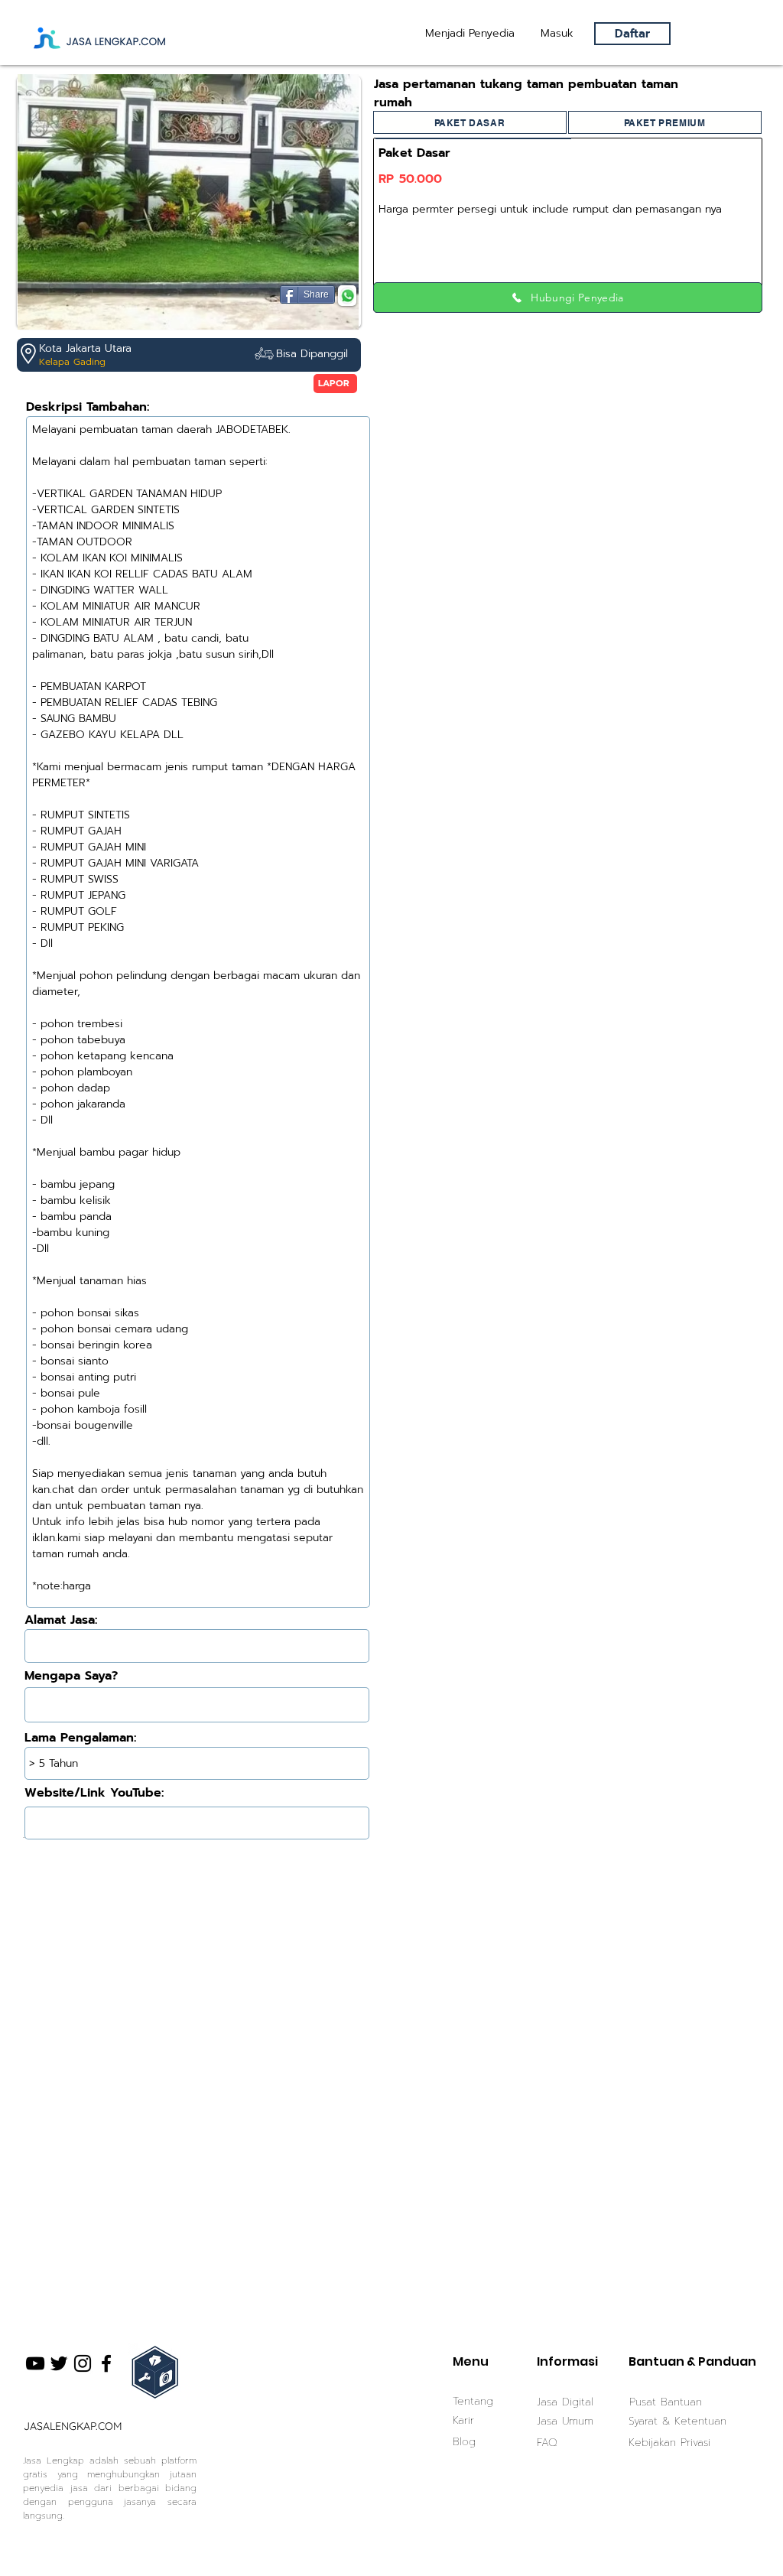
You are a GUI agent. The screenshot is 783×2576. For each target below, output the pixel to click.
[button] (557, 34)
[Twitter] (59, 2363)
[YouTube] (35, 2363)
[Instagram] (83, 2363)
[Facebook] (106, 2363)
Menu (471, 2361)
